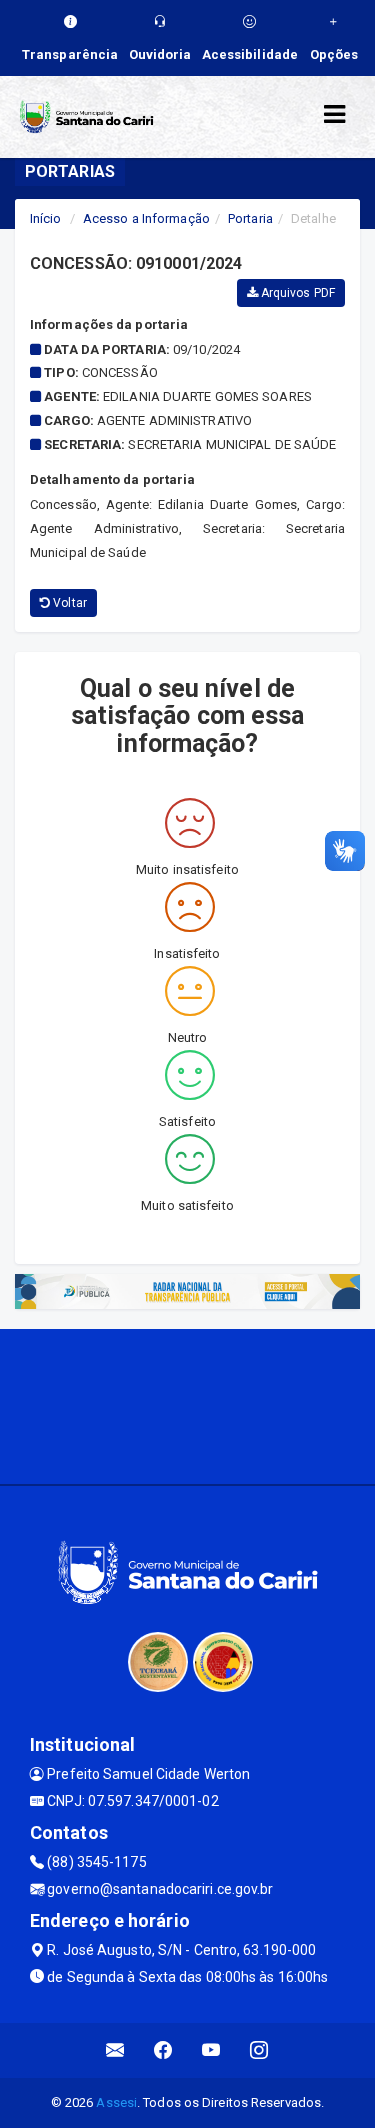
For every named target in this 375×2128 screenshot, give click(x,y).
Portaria (250, 218)
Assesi (116, 2102)
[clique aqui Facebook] (163, 2050)
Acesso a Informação (146, 218)
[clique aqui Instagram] (259, 2050)
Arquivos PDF (296, 293)
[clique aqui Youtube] (211, 2050)
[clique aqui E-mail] (115, 2050)
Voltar (68, 603)
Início (46, 218)
